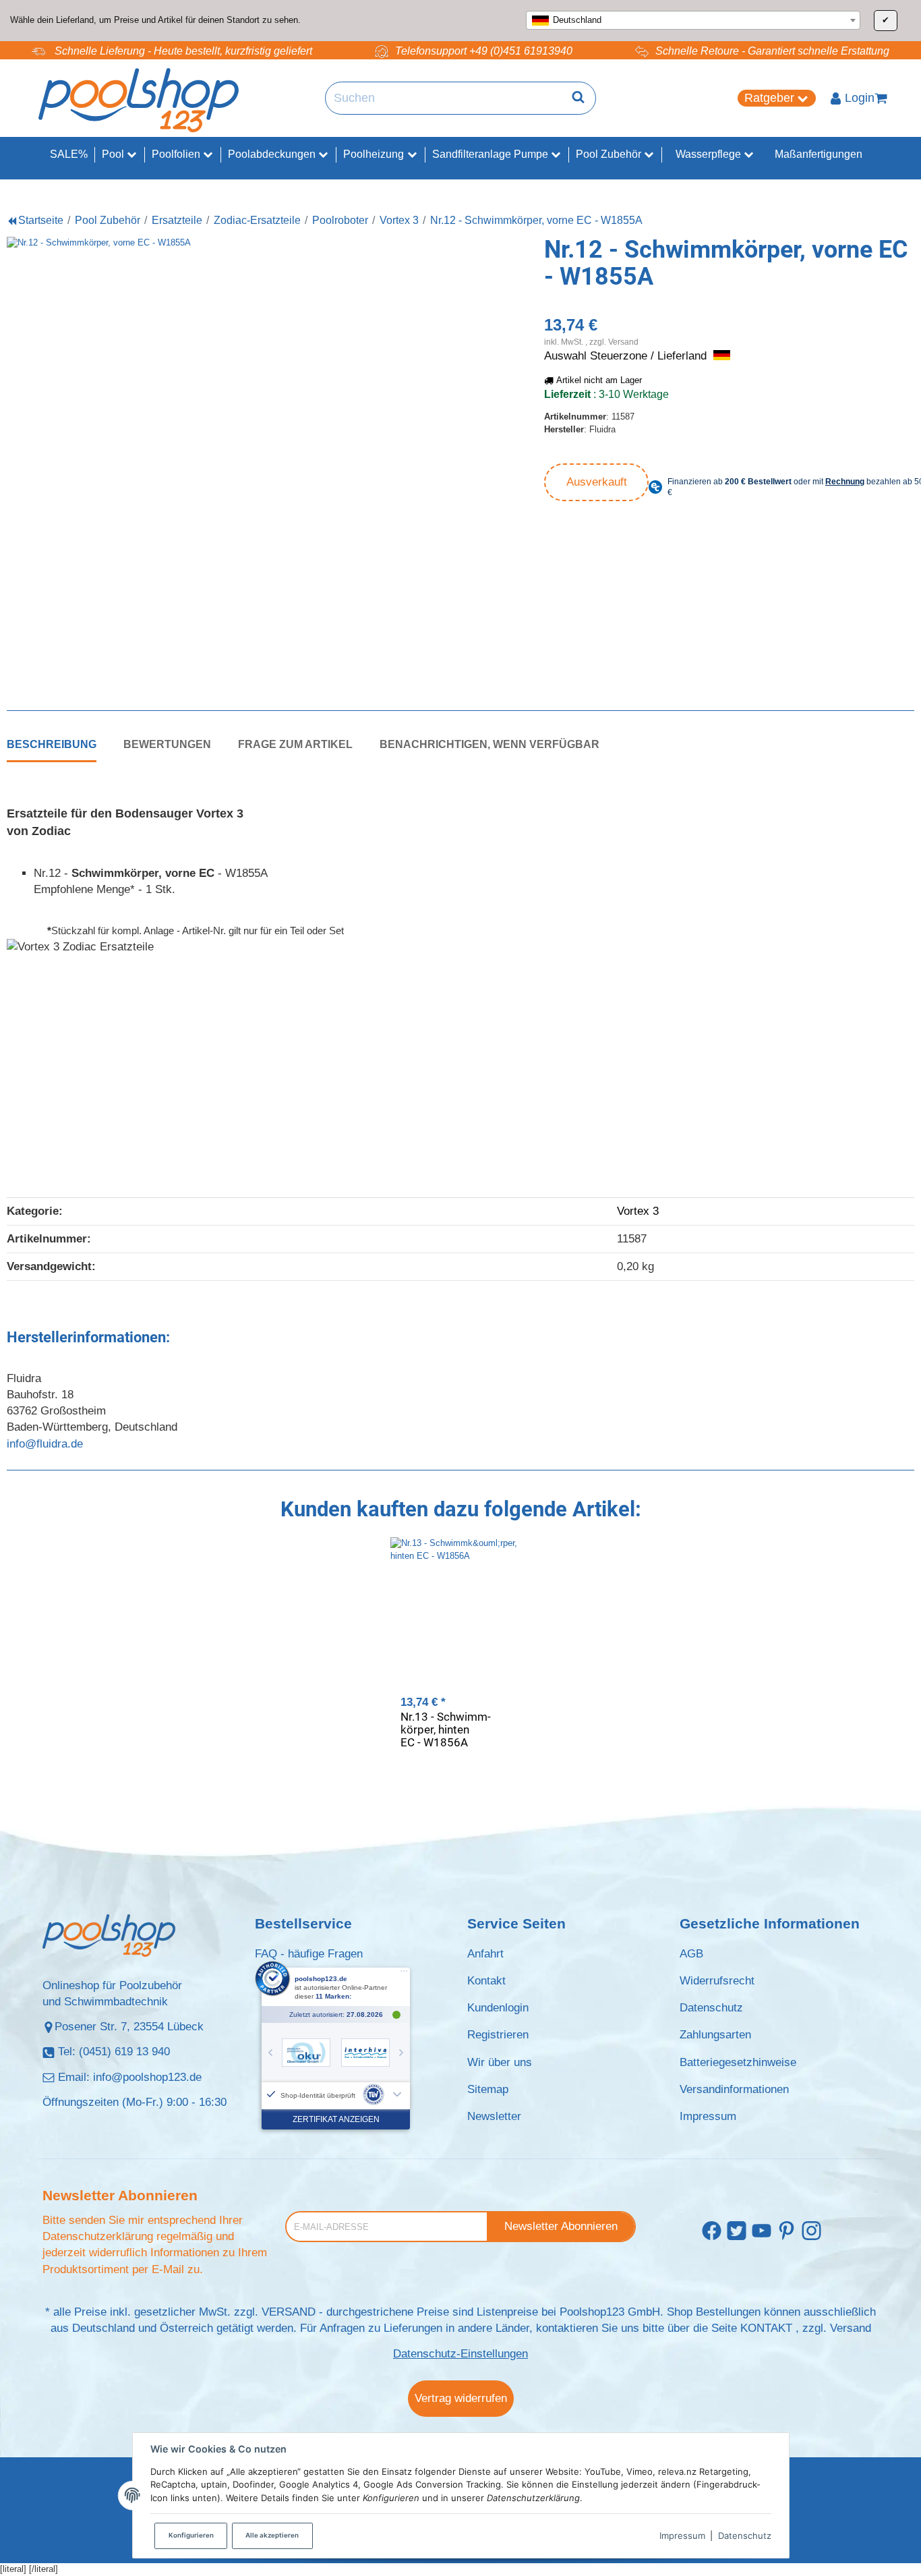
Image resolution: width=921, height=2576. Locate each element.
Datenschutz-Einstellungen (460, 2354)
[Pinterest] (786, 2232)
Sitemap (488, 2089)
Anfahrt (485, 1954)
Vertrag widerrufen (461, 2398)
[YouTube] (762, 2232)
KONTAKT (766, 2328)
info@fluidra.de (45, 1444)
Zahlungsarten (715, 2035)
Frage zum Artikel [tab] (295, 744)
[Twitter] (737, 2232)
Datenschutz (745, 2536)
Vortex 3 (638, 1211)
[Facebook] (712, 2232)
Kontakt (486, 1981)
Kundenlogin (498, 2008)
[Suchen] (578, 98)
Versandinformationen (734, 2089)
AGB (691, 1954)
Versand (623, 342)
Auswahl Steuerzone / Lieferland (627, 356)
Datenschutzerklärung (98, 2236)
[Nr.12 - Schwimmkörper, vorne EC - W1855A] (230, 460)
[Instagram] (811, 2232)
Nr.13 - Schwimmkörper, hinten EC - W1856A (446, 1729)
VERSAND (289, 2312)
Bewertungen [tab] (167, 744)
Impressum (682, 2536)
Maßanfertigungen (819, 154)
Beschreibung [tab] (52, 744)
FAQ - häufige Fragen (309, 1954)
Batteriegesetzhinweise (738, 2062)
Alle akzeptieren (272, 2535)
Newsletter (494, 2116)
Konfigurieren (191, 2535)
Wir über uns (500, 2062)
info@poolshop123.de (147, 2077)
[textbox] (693, 20)
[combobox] (693, 20)
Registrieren (498, 2035)
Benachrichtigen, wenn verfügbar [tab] (489, 744)
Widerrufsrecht (717, 1981)
